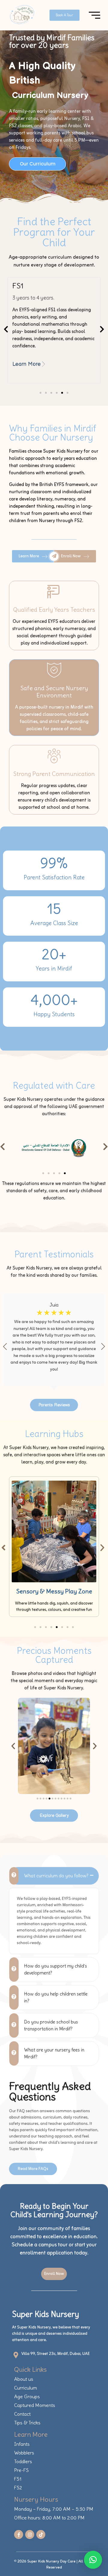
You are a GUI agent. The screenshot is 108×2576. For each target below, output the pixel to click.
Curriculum (25, 2388)
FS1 (18, 2479)
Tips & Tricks (27, 2423)
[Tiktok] (41, 2534)
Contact (22, 2414)
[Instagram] (30, 2534)
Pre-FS (21, 2470)
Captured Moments (35, 2405)
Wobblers (24, 2453)
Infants (22, 2444)
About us (24, 2379)
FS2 (18, 2488)
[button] (6, 329)
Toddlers (23, 2461)
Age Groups (27, 2396)
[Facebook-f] (19, 2534)
